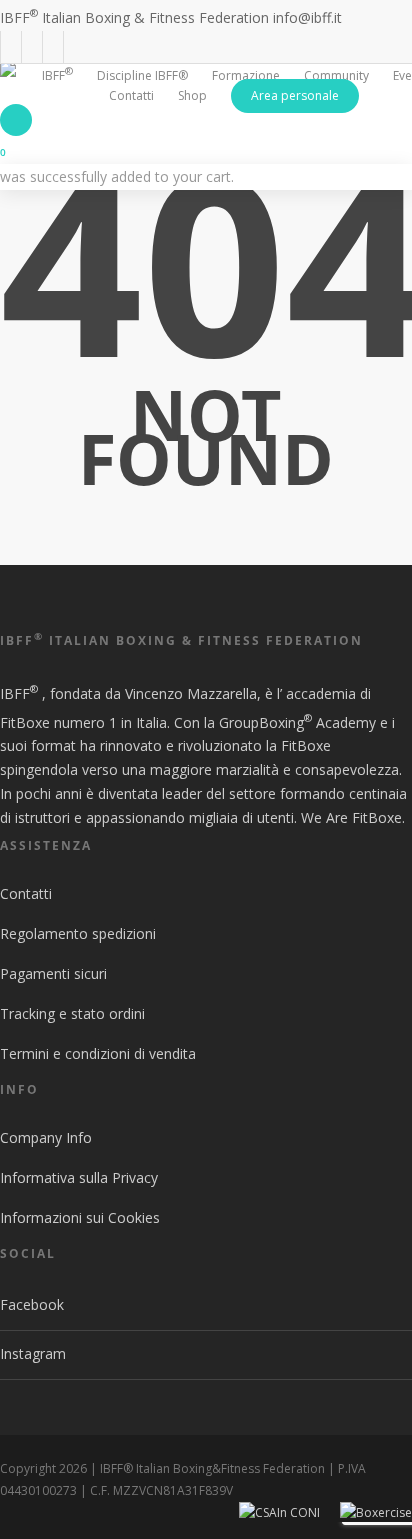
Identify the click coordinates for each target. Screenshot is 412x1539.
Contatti (26, 893)
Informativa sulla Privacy (79, 1177)
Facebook (32, 1304)
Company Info (46, 1137)
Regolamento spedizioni (78, 933)
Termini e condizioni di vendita (98, 1053)
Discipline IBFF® (142, 75)
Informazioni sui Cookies (80, 1217)
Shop (192, 95)
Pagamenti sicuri (53, 973)
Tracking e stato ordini (72, 1013)
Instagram (33, 1353)
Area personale (295, 95)
